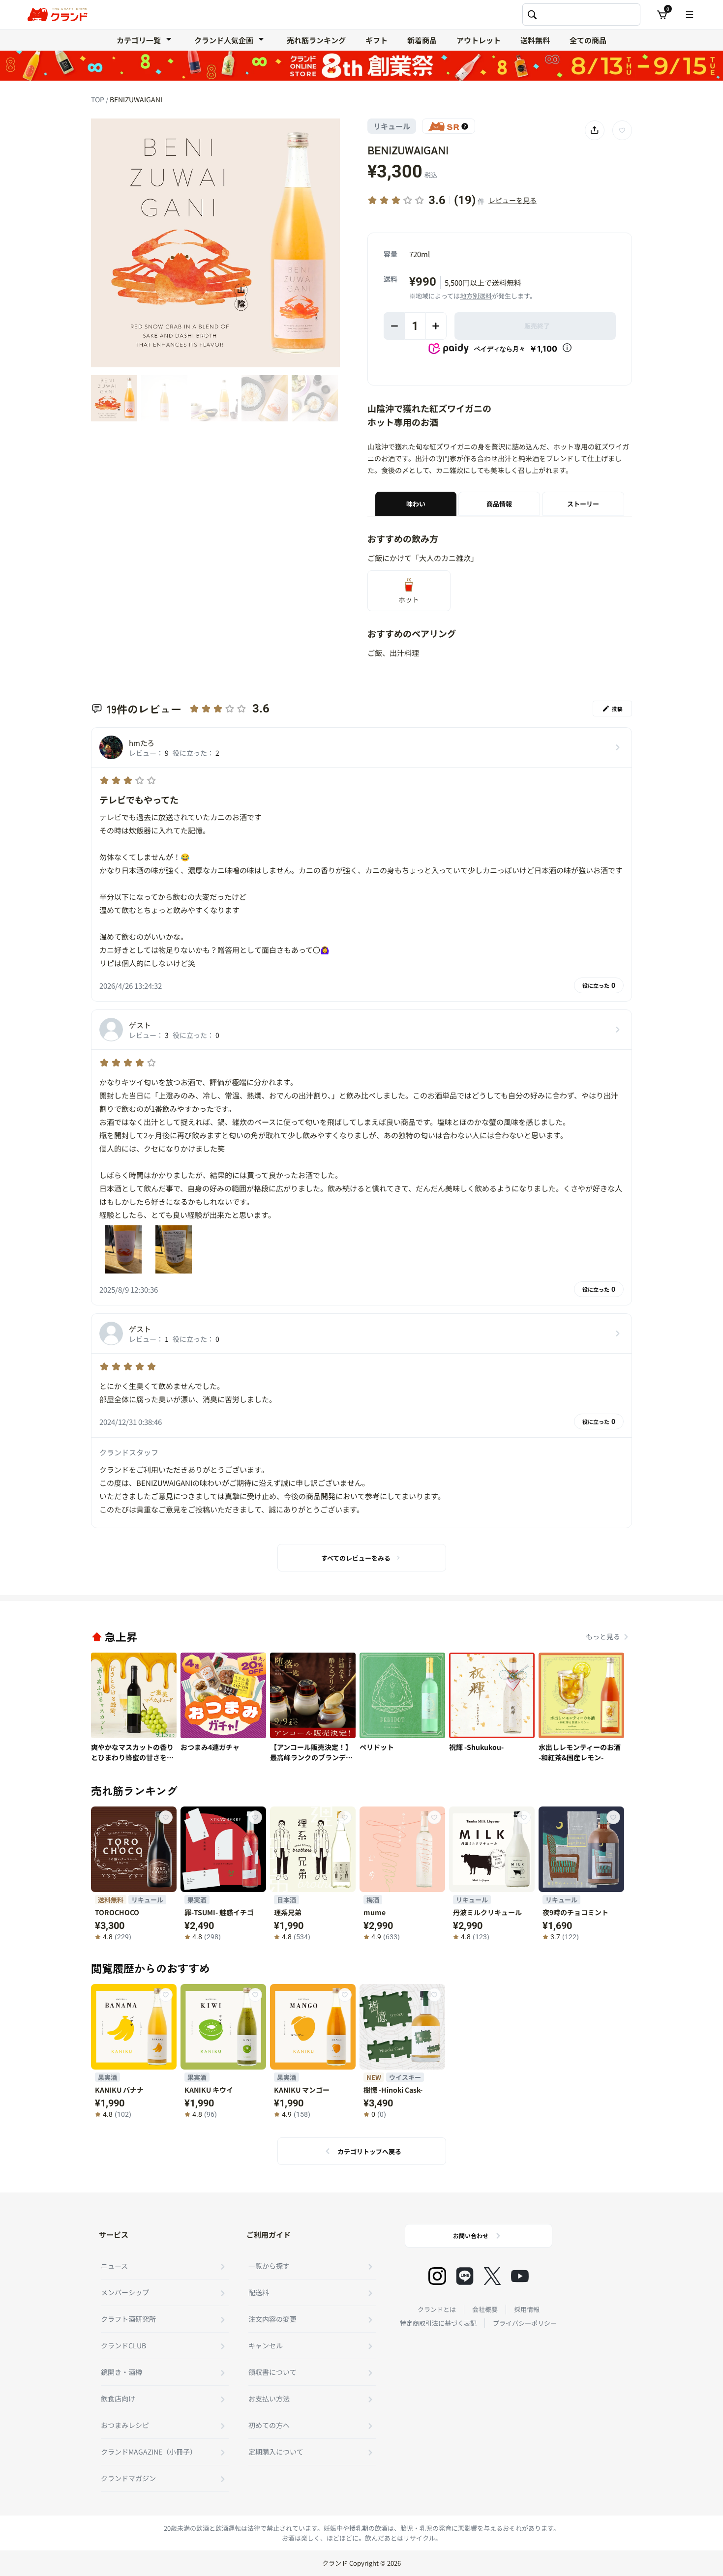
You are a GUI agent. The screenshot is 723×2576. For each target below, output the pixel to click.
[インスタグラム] (437, 2276)
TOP (98, 99)
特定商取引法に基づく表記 (438, 2323)
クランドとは (437, 2309)
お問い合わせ (471, 2235)
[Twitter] (492, 2276)
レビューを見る (512, 200)
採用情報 (527, 2309)
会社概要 (485, 2309)
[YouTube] (520, 2276)
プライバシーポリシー (525, 2323)
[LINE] (465, 2276)
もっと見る (603, 1636)
